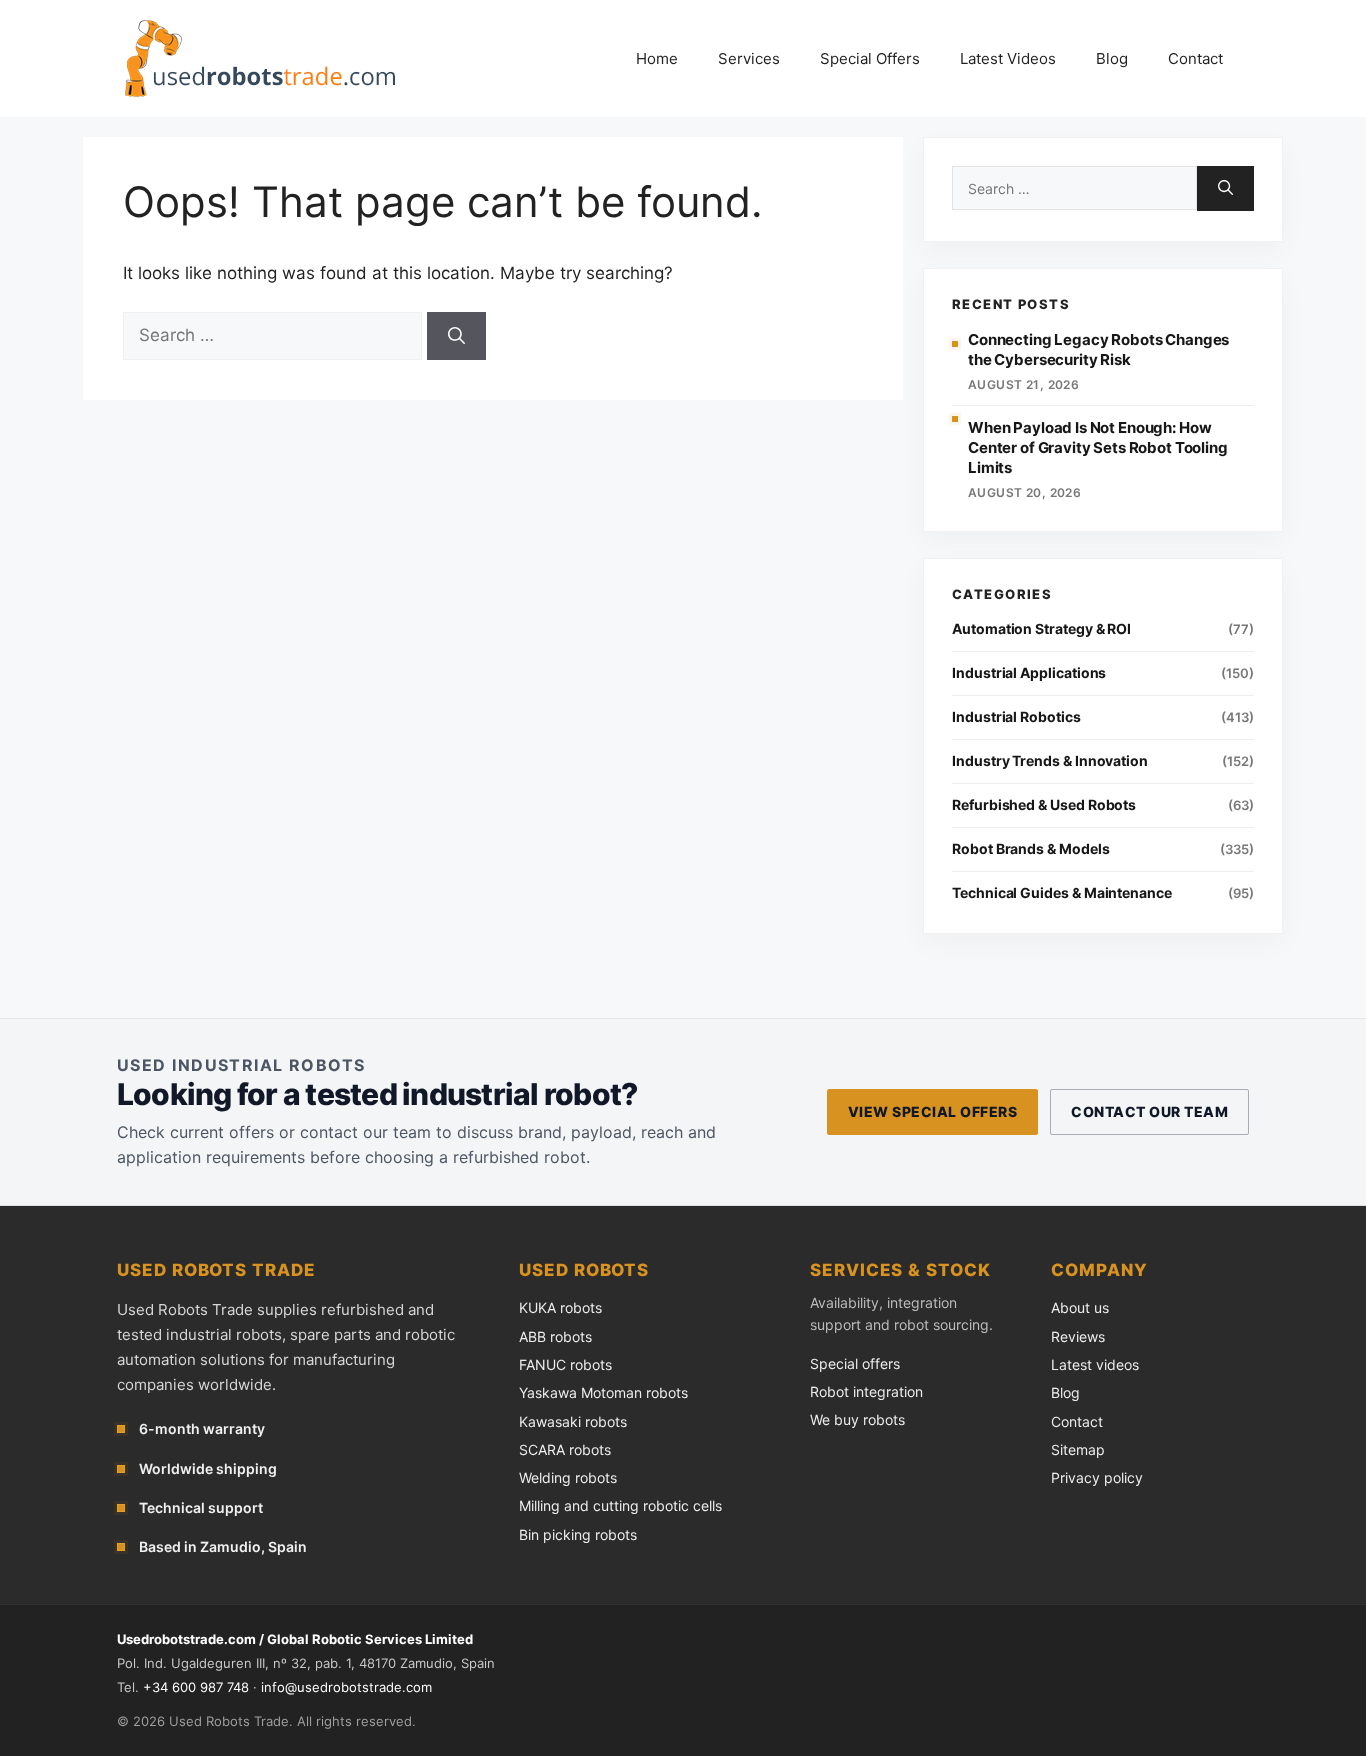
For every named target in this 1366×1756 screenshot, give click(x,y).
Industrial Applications (1029, 672)
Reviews (1078, 1336)
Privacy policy (1097, 1477)
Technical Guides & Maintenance (1062, 892)
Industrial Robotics (1016, 716)
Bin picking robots (578, 1534)
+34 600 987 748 (196, 1687)
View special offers (932, 1111)
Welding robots (568, 1477)
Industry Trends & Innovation (1050, 760)
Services (749, 58)
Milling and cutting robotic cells (620, 1505)
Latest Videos (1008, 58)
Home (657, 58)
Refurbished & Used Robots (1044, 804)
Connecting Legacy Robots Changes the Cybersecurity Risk (1098, 349)
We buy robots (857, 1419)
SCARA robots (565, 1449)
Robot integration (866, 1391)
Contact (1195, 58)
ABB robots (555, 1336)
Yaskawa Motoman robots (603, 1392)
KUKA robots (560, 1307)
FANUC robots (565, 1364)
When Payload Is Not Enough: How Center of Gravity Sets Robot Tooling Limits (1098, 448)
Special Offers (870, 58)
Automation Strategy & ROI (1041, 628)
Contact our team (1149, 1111)
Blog (1112, 58)
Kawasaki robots (573, 1421)
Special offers (855, 1363)
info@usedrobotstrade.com (346, 1687)
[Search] (456, 336)
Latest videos (1095, 1364)
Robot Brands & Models (1031, 848)
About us (1080, 1307)
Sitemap (1078, 1449)
